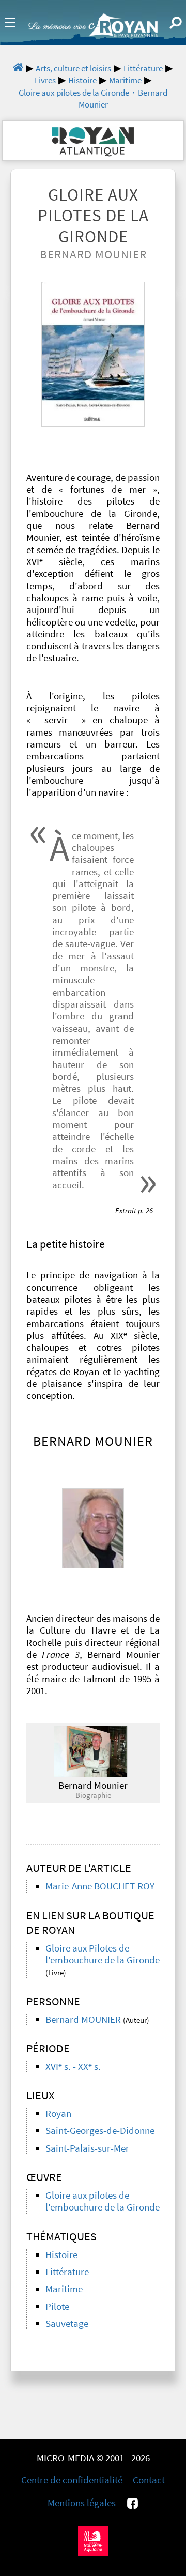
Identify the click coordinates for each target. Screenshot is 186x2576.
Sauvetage (67, 2323)
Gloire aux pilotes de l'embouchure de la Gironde (103, 2201)
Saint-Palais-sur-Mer (87, 2148)
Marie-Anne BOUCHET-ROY (100, 1886)
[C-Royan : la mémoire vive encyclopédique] (93, 34)
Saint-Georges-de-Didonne (100, 2131)
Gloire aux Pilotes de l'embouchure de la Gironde (103, 1954)
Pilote (57, 2306)
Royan (58, 2114)
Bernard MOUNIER (83, 2019)
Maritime (64, 2289)
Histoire (61, 2255)
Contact (149, 2480)
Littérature (67, 2272)
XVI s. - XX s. (73, 2067)
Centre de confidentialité (72, 2480)
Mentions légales (82, 2503)
